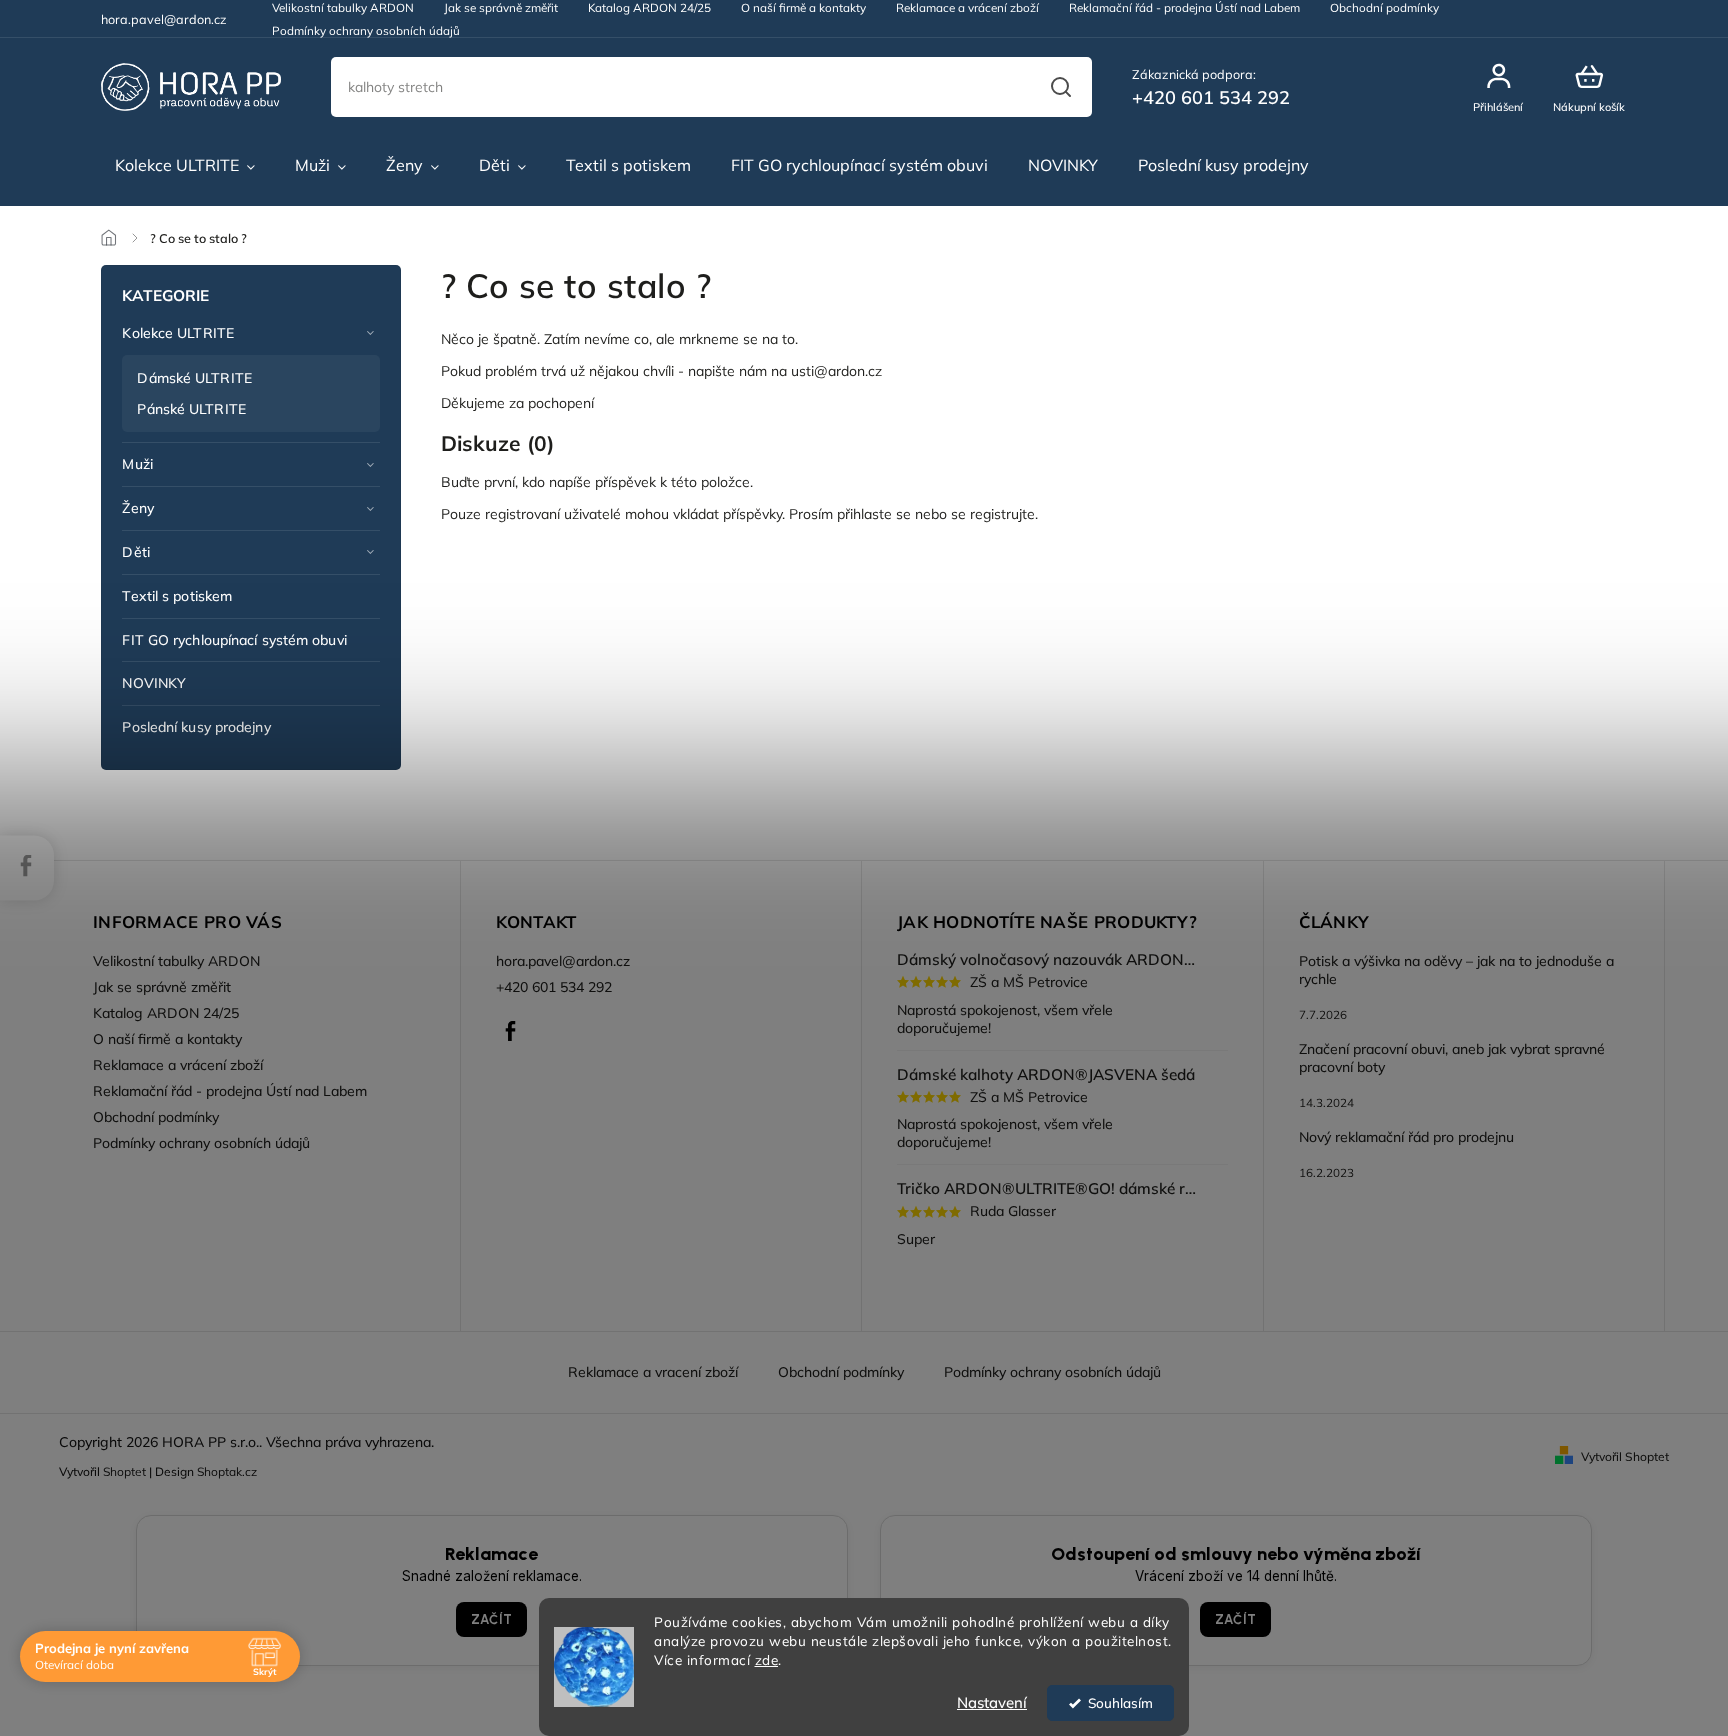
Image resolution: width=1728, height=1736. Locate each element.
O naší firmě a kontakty (167, 1039)
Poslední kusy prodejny (196, 727)
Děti (135, 552)
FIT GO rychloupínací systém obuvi (234, 640)
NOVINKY (154, 683)
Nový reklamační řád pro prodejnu (1406, 1137)
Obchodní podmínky (156, 1117)
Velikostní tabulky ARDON (176, 961)
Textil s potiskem (177, 596)
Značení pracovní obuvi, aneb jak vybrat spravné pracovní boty (1452, 1058)
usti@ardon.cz (836, 371)
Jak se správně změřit (162, 987)
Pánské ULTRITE (191, 409)
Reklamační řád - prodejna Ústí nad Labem (230, 1091)
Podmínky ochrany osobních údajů (366, 30)
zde (767, 1659)
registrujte (1002, 514)
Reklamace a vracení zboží (653, 1372)
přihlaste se (874, 514)
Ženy (137, 508)
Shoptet (124, 1471)
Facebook (511, 1031)
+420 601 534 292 (554, 987)
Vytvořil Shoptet (1625, 1456)
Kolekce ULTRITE (178, 333)
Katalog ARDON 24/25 (166, 1013)
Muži (137, 464)
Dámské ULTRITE (194, 378)
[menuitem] (185, 166)
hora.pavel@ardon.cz (563, 961)
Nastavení (992, 1702)
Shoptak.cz (227, 1471)
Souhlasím (1120, 1702)
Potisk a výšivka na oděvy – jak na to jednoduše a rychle (1456, 970)
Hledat (1061, 87)
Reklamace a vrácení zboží (178, 1065)
